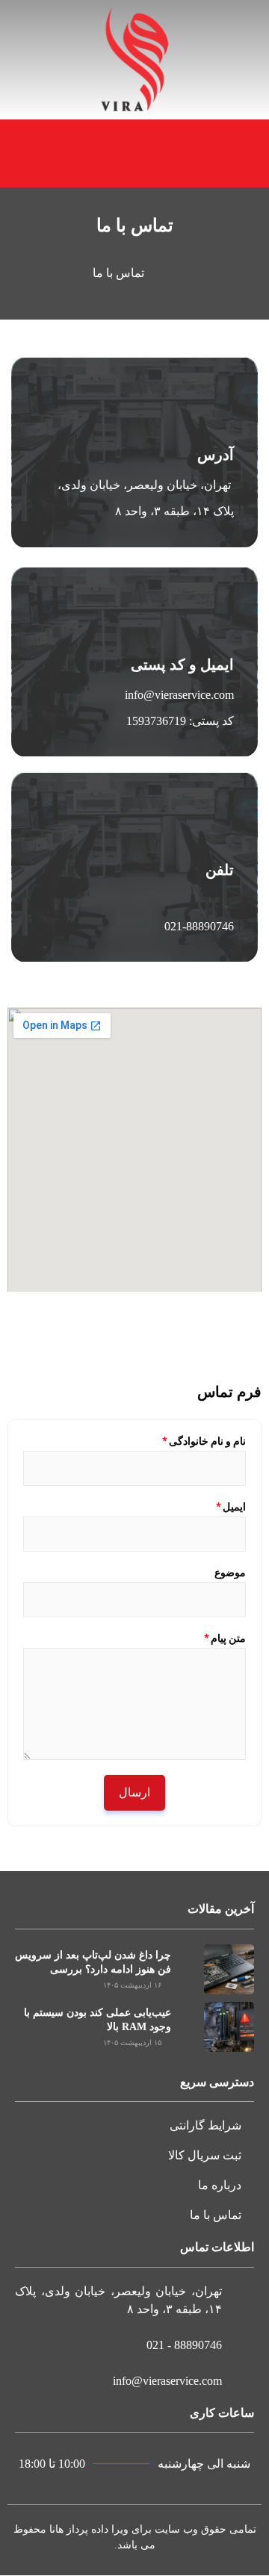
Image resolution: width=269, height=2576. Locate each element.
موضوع (230, 1572)
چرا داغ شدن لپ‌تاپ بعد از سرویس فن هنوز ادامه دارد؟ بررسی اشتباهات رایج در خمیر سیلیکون (93, 1970)
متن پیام (225, 1638)
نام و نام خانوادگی (204, 1441)
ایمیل (231, 1507)
